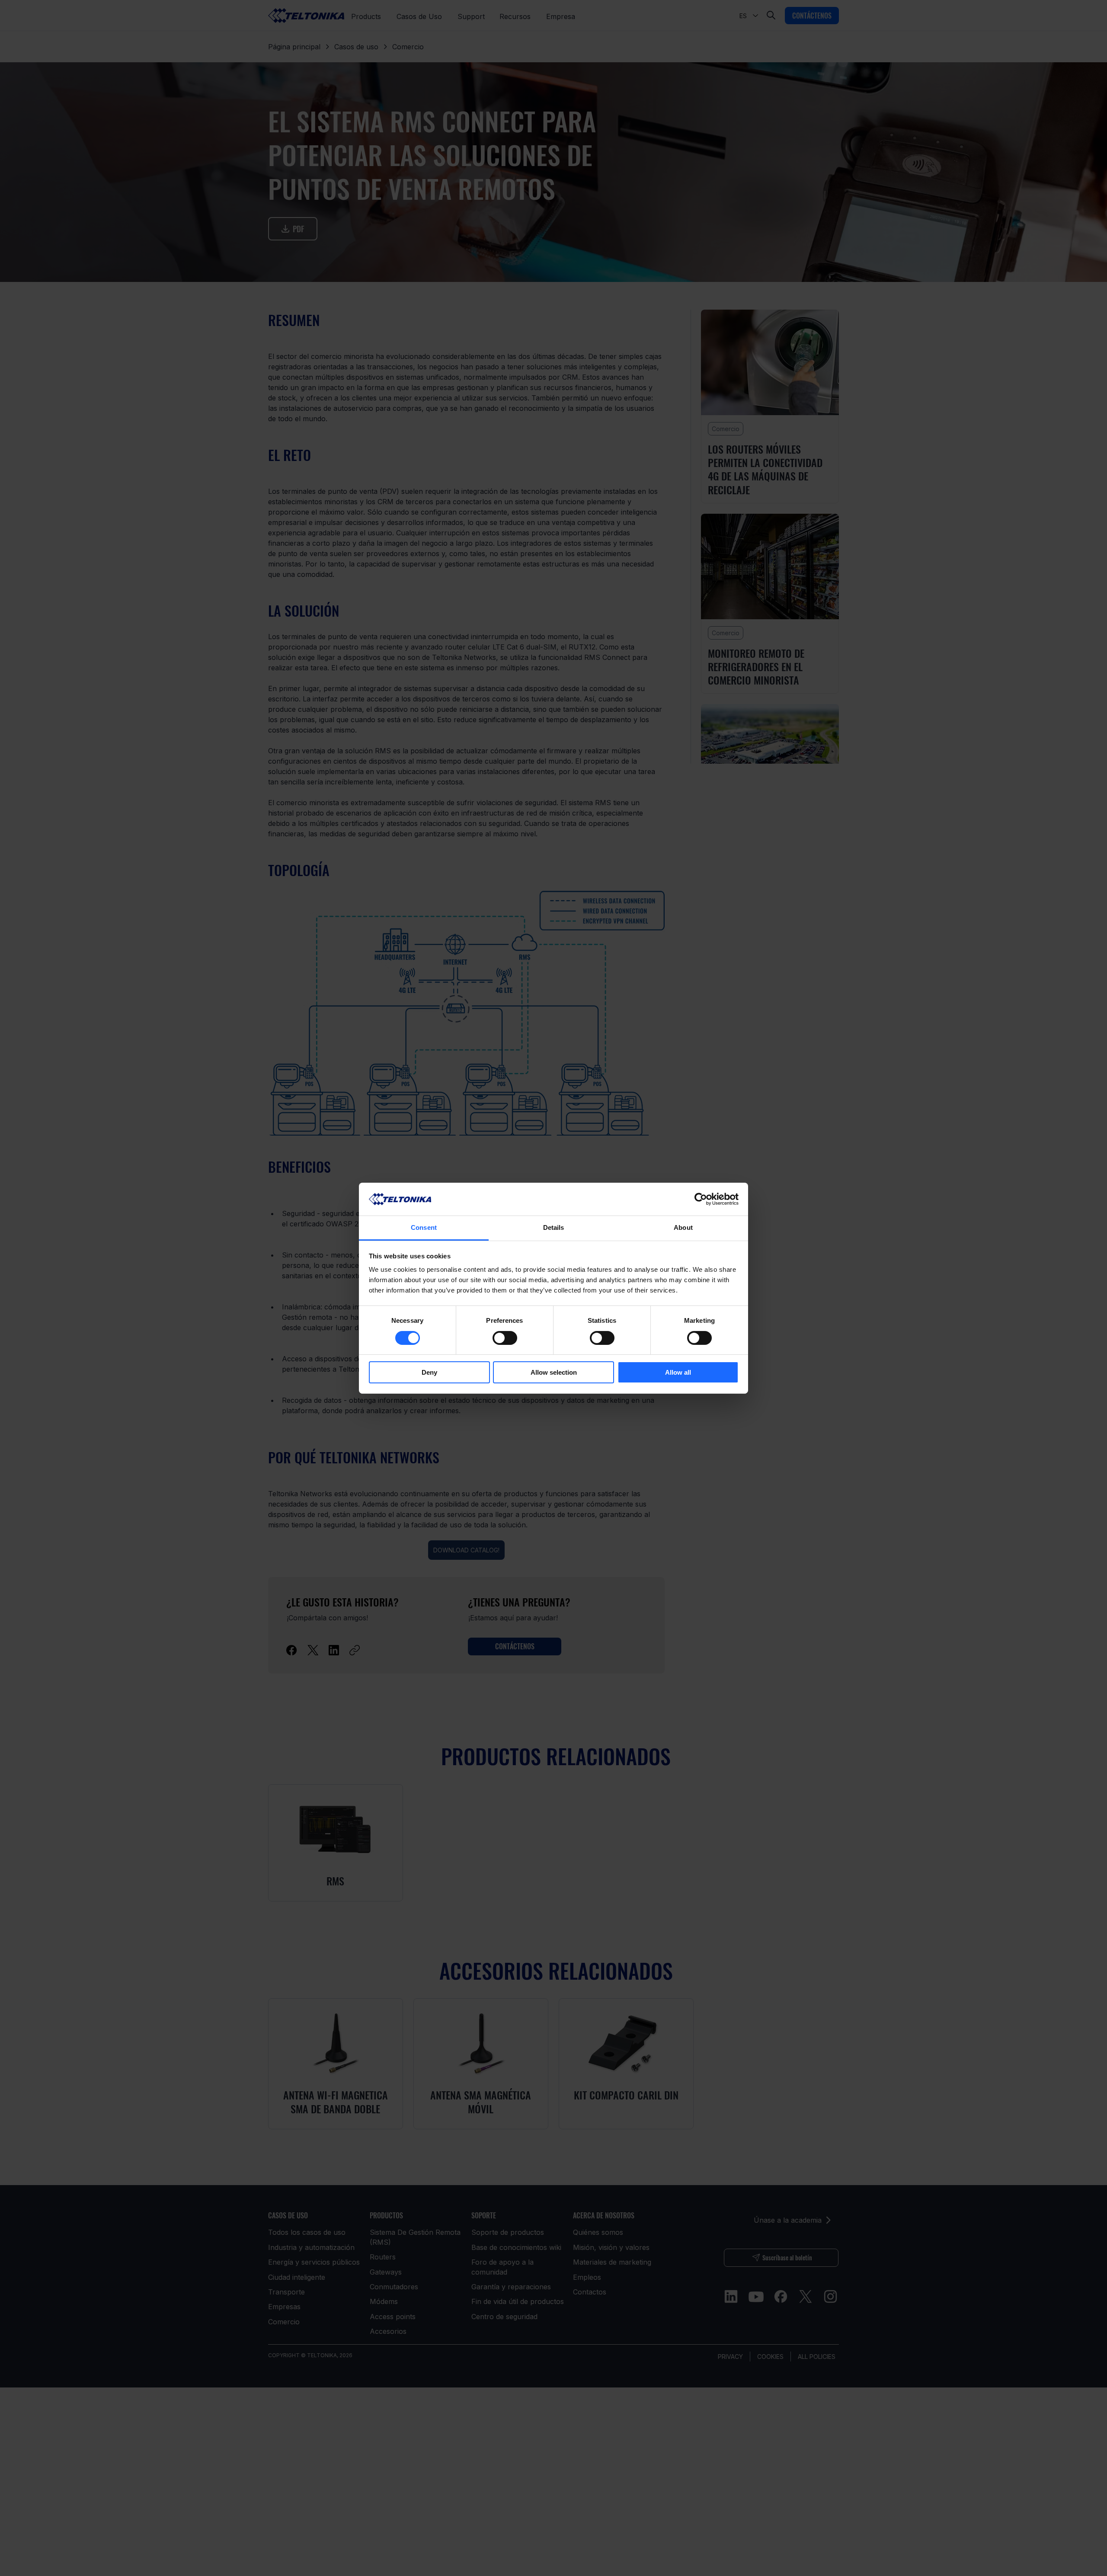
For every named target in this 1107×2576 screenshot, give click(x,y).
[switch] (505, 1338)
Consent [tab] (424, 1227)
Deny (429, 1372)
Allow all (678, 1372)
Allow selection (554, 1372)
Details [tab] (554, 1227)
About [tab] (683, 1227)
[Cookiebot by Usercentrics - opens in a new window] (701, 1199)
